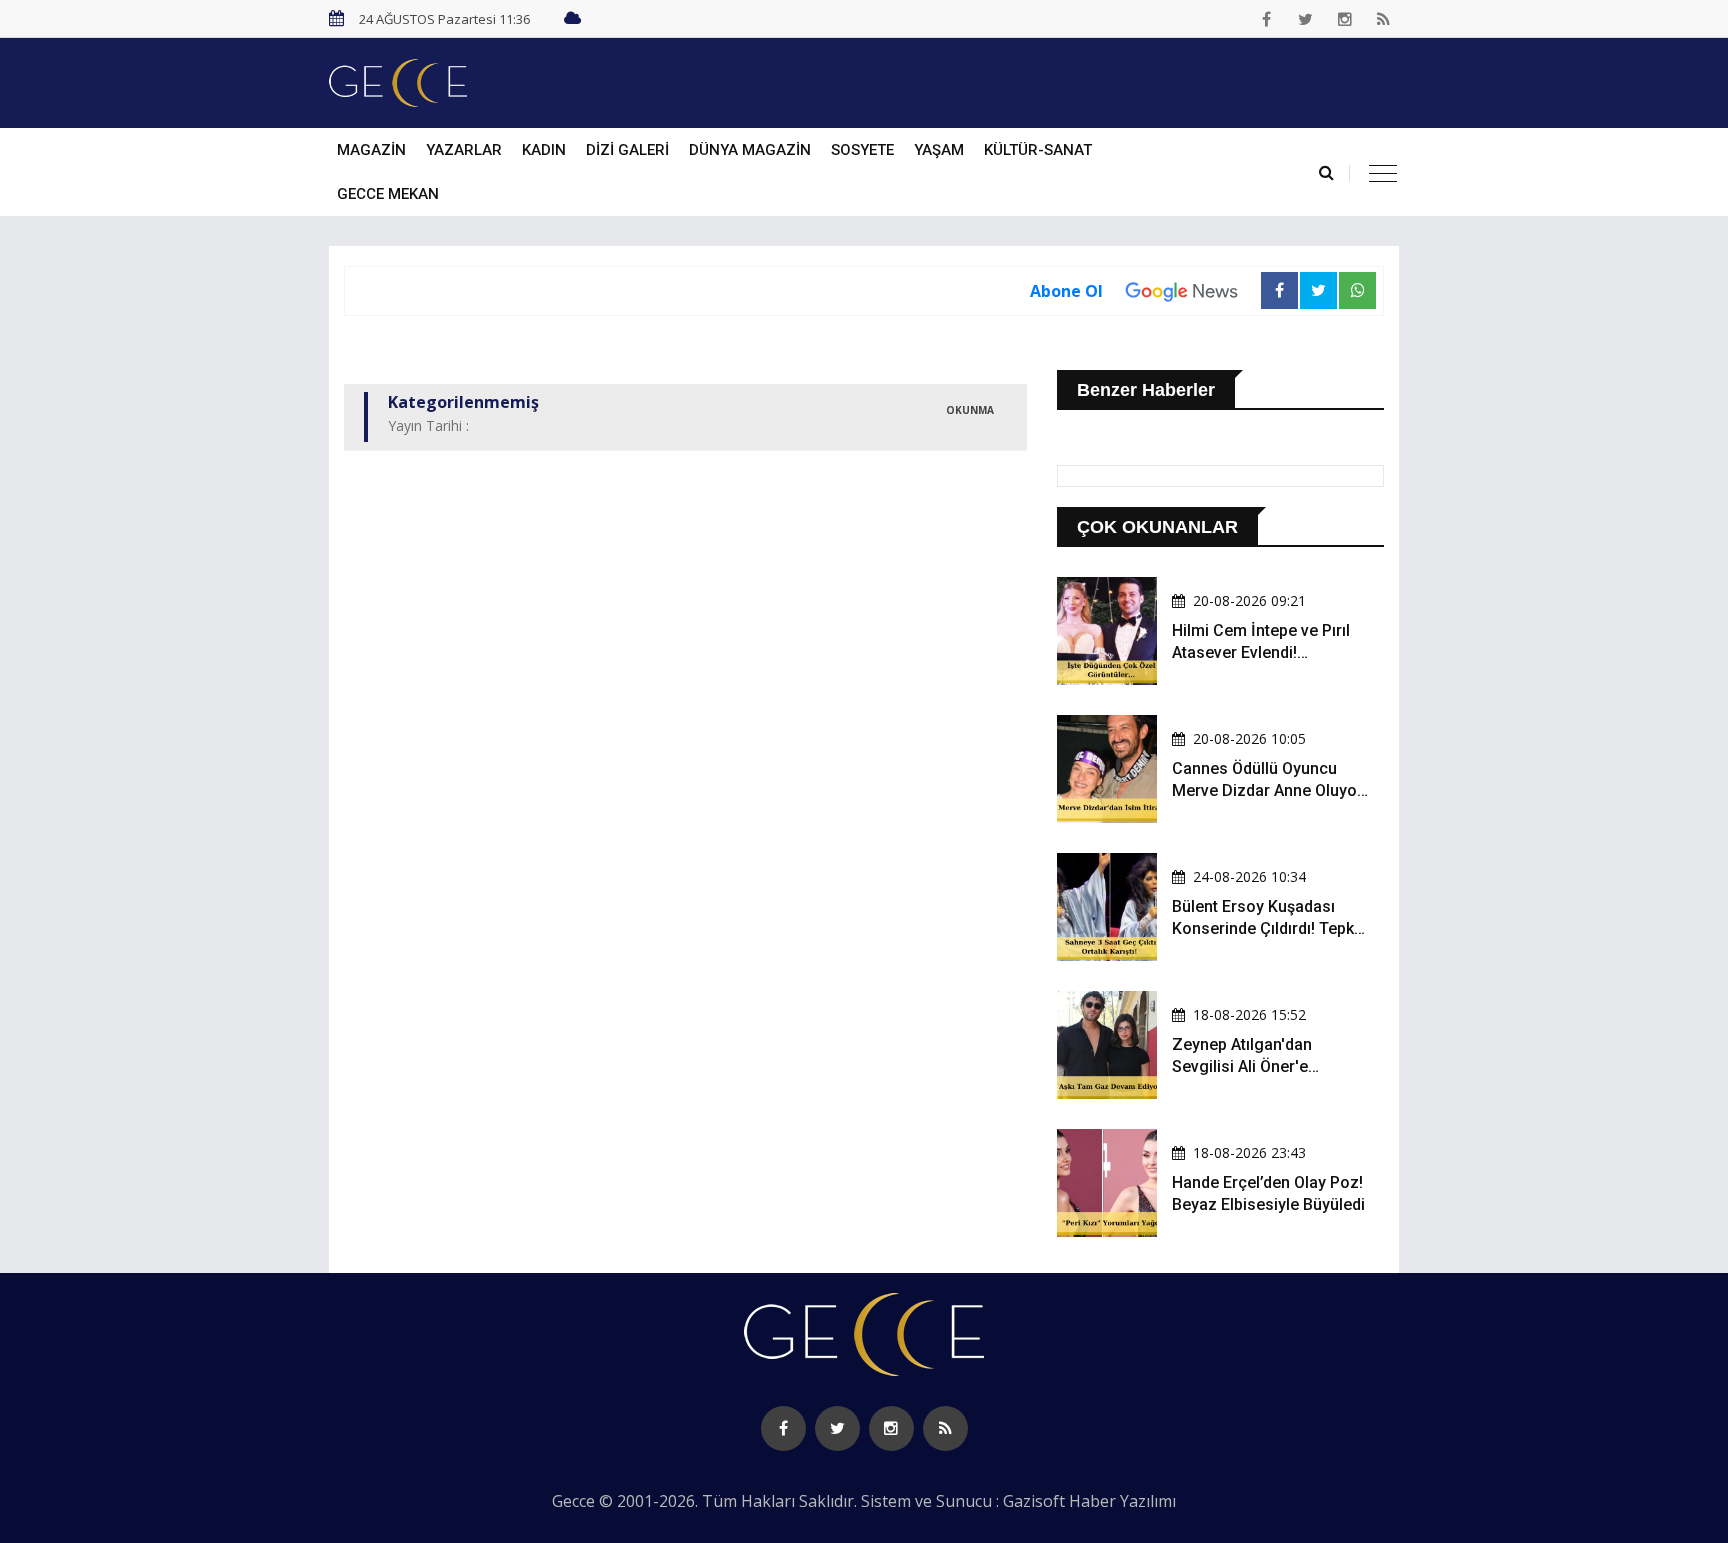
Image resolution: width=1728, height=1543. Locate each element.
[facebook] (1267, 19)
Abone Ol (1066, 291)
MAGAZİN (371, 150)
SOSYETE (862, 150)
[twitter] (1306, 19)
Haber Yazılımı (1122, 1501)
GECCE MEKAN (388, 194)
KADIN (544, 150)
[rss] (1384, 19)
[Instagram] (1345, 19)
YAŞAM (939, 150)
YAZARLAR (464, 150)
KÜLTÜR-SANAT (1038, 150)
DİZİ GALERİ (627, 150)
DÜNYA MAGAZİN (750, 150)
